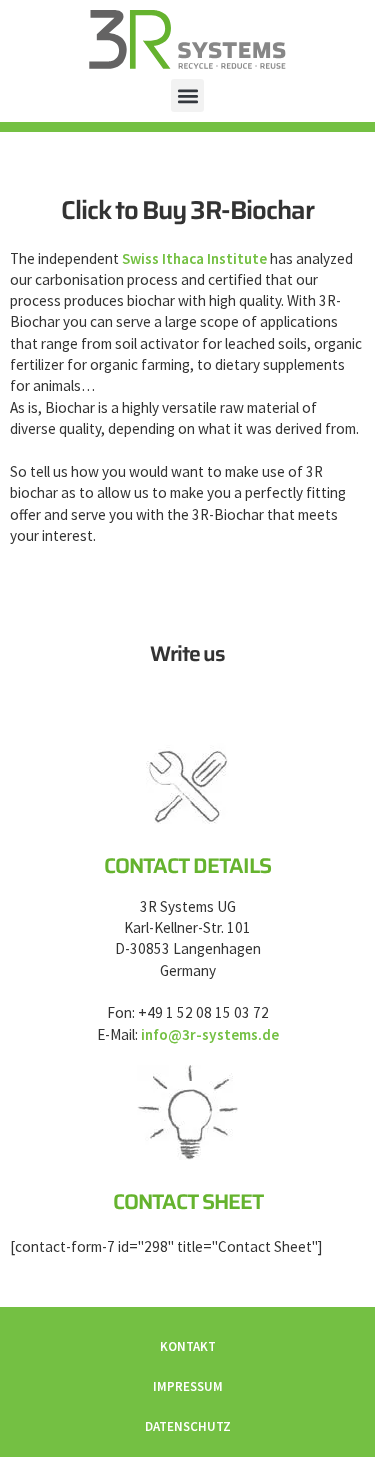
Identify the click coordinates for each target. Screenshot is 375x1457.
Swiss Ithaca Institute (194, 258)
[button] (187, 95)
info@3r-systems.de (210, 1034)
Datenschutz (188, 1426)
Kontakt (188, 1346)
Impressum (188, 1386)
